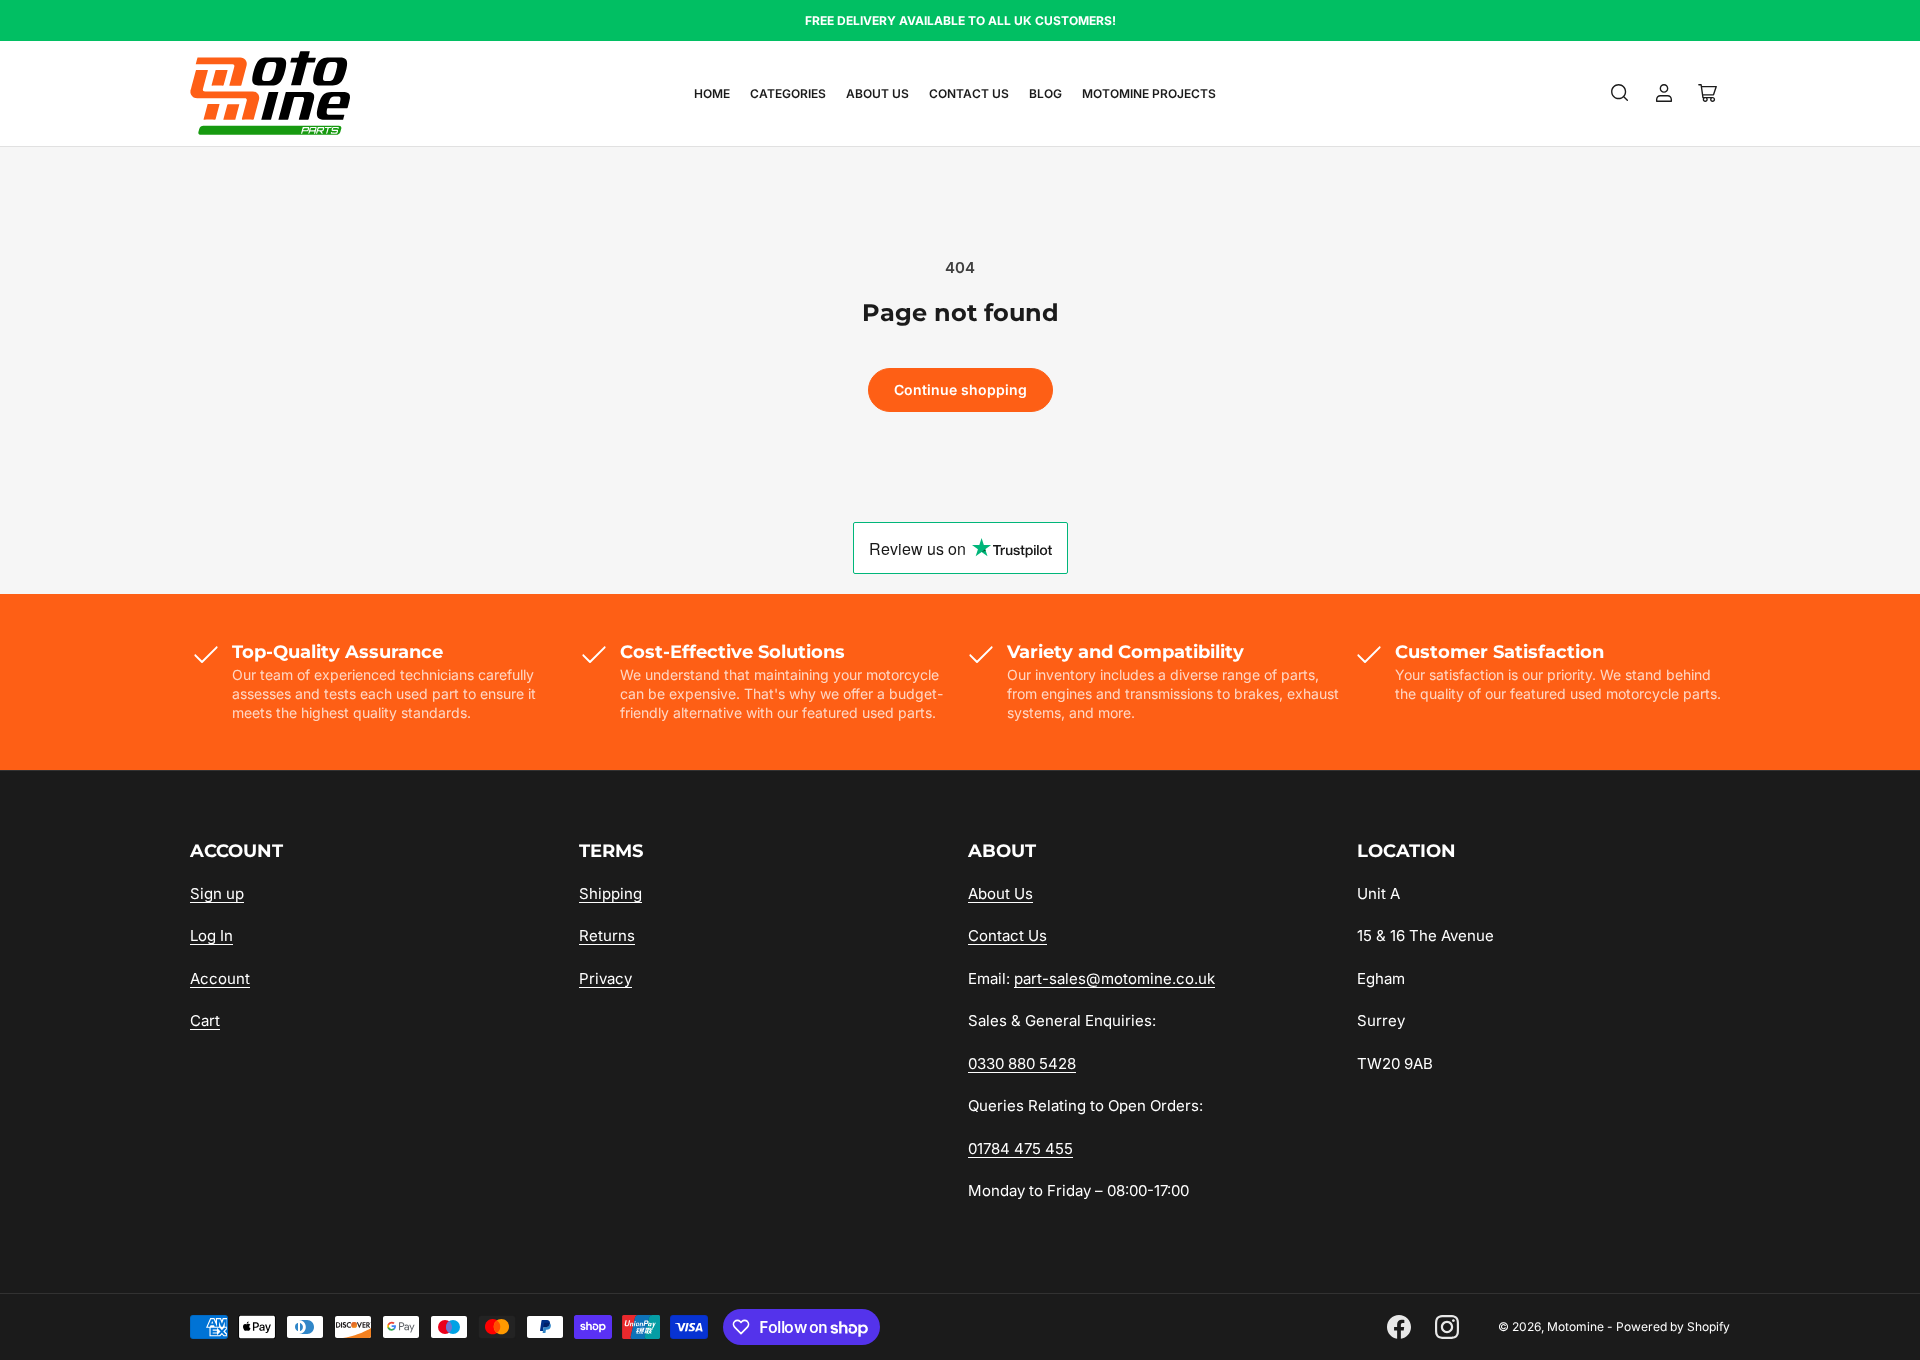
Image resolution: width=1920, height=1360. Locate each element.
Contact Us (969, 93)
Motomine (1575, 1326)
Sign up (217, 893)
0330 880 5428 (1022, 1063)
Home (712, 93)
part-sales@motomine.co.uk (1114, 978)
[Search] (1620, 93)
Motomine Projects (1149, 93)
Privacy (605, 978)
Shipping (610, 893)
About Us (877, 93)
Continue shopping (960, 389)
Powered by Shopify (1673, 1326)
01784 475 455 (1020, 1148)
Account (220, 978)
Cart (205, 1020)
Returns (607, 935)
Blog (1045, 93)
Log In (211, 935)
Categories (788, 93)
